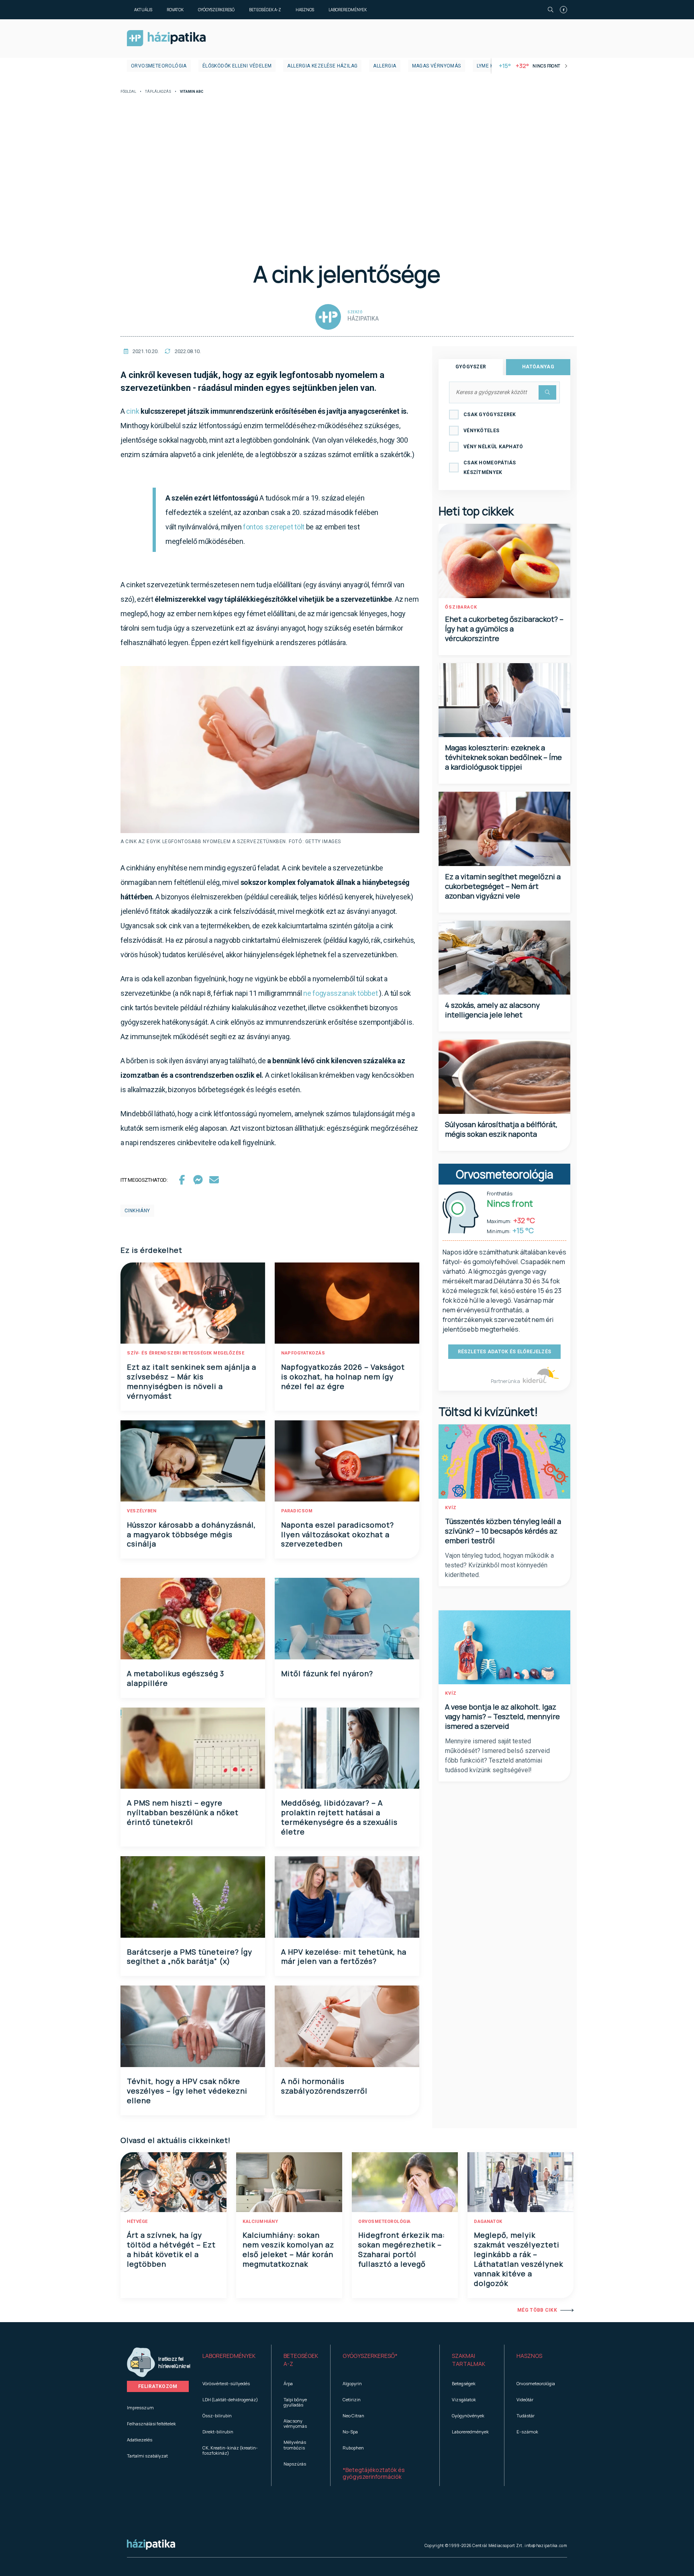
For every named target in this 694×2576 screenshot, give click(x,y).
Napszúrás (295, 2464)
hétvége (137, 2222)
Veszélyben (142, 1511)
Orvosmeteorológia (159, 66)
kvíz (451, 1508)
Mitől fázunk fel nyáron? (327, 1673)
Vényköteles (481, 431)
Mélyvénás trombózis (295, 2445)
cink (133, 411)
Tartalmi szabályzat (147, 2456)
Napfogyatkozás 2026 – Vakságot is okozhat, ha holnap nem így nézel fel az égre (343, 1377)
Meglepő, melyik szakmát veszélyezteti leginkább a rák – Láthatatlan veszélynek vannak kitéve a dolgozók (518, 2259)
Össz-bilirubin (217, 2416)
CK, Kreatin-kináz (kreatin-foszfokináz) (230, 2450)
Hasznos (305, 10)
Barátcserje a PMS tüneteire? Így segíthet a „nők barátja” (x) (190, 1957)
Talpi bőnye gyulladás (295, 2402)
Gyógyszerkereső (216, 10)
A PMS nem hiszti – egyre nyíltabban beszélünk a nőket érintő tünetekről (183, 1812)
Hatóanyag (538, 367)
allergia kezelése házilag (322, 66)
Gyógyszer (471, 367)
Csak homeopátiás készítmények (490, 468)
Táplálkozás (158, 92)
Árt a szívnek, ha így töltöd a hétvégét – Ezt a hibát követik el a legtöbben (171, 2249)
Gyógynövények (468, 2416)
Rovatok (175, 10)
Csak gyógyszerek (490, 415)
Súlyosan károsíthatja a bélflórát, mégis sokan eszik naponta (501, 1129)
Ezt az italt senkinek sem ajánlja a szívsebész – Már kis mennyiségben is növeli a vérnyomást (192, 1381)
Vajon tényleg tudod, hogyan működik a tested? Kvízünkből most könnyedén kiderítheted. (499, 1565)
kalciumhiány (260, 2222)
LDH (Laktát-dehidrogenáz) (230, 2399)
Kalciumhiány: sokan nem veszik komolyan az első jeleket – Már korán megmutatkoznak (288, 2249)
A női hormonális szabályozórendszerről (324, 2086)
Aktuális (143, 10)
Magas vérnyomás (437, 66)
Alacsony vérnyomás (295, 2423)
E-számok (527, 2432)
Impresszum (140, 2407)
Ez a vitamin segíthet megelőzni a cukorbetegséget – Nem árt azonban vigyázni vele (503, 886)
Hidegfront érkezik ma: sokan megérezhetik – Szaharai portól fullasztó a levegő (402, 2249)
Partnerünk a (506, 1381)
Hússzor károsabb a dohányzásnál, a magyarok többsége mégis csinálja (191, 1534)
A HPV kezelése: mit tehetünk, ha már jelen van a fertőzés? (344, 1957)
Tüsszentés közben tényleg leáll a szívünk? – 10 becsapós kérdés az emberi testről (503, 1531)
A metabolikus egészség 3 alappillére (176, 1678)
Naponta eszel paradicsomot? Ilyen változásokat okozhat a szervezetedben (338, 1534)
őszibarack (461, 607)
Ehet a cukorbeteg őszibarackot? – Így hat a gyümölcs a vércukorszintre (504, 629)
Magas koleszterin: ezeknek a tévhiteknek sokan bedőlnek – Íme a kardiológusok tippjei (503, 757)
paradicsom (297, 1511)
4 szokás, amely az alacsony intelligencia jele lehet (492, 1010)
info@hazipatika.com (546, 2545)
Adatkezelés (140, 2440)
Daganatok (488, 2222)
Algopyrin (352, 2383)
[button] (231, 2360)
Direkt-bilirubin (218, 2432)
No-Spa (350, 2432)
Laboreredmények (348, 10)
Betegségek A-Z (265, 10)
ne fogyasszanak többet (340, 993)
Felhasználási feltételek (151, 2424)
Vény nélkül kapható (493, 447)
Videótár (525, 2399)
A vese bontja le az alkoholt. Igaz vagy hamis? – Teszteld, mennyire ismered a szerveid (502, 1716)
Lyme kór (489, 66)
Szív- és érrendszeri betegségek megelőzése (186, 1353)
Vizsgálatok (464, 2399)
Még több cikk (537, 2310)
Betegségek (464, 2383)
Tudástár (526, 2416)
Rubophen (353, 2448)
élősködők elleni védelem (237, 66)
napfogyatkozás (303, 1353)
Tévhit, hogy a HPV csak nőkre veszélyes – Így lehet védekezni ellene (187, 2091)
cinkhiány (137, 1211)
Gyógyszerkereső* (370, 2356)
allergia (385, 66)
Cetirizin (352, 2399)
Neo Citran (353, 2416)
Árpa (288, 2383)
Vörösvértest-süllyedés (226, 2383)
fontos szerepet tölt (274, 527)
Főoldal (128, 92)
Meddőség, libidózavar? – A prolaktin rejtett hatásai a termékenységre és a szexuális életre (339, 1817)
